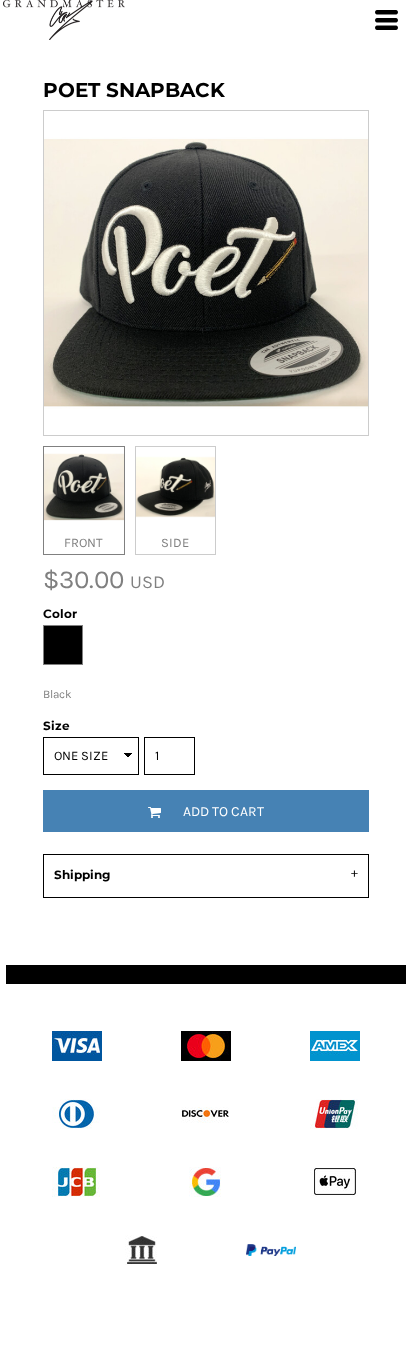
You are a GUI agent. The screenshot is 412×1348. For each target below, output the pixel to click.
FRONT (83, 542)
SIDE (175, 542)
